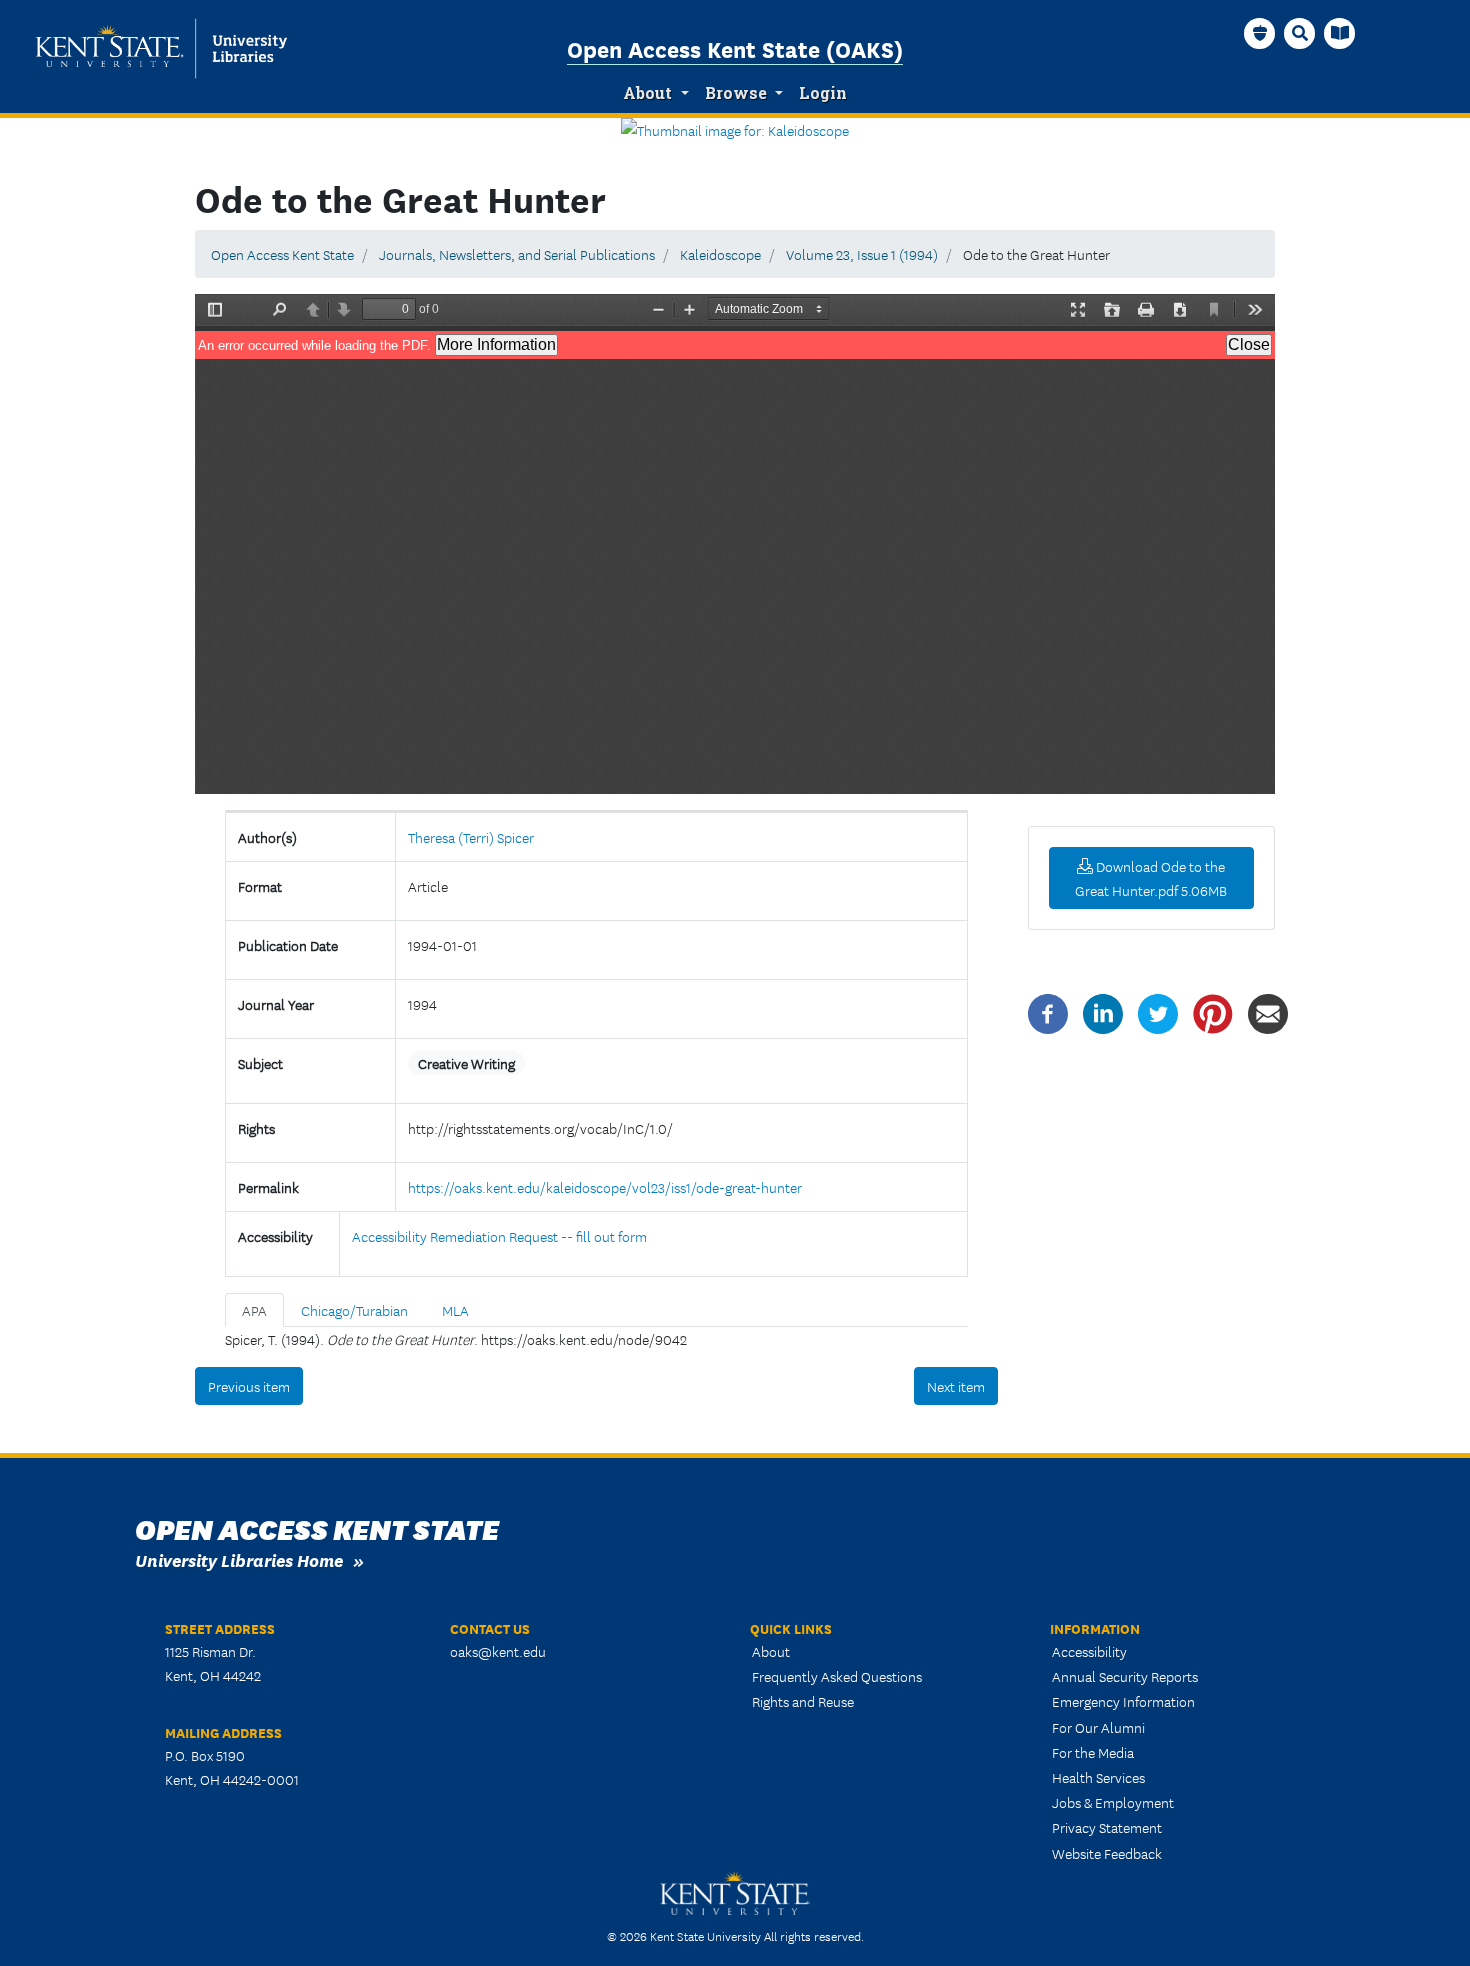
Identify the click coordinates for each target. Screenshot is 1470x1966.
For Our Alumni (1098, 1727)
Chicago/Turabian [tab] (354, 1310)
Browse (736, 93)
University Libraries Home (239, 1559)
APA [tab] (254, 1310)
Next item (956, 1386)
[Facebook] (1048, 1012)
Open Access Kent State (282, 254)
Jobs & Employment (1113, 1802)
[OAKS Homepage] (1260, 33)
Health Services (1098, 1777)
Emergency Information (1123, 1701)
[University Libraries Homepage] (1340, 33)
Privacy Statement (1107, 1827)
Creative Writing (466, 1063)
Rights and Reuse (803, 1701)
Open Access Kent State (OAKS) (735, 48)
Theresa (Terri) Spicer (471, 837)
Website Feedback (1107, 1853)
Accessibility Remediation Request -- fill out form (499, 1236)
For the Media (1093, 1752)
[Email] (1268, 1012)
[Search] (1300, 33)
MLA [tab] (455, 1310)
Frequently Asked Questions (837, 1676)
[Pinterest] (1213, 1012)
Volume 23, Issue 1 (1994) (862, 254)
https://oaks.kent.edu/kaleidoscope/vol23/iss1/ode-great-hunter (605, 1187)
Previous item (249, 1386)
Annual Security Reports (1125, 1676)
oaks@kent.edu (498, 1651)
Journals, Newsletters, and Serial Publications (517, 254)
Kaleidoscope (720, 254)
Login (823, 93)
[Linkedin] (1103, 1012)
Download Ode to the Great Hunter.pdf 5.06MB (1151, 878)
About (647, 93)
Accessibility (1089, 1651)
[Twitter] (1158, 1012)
